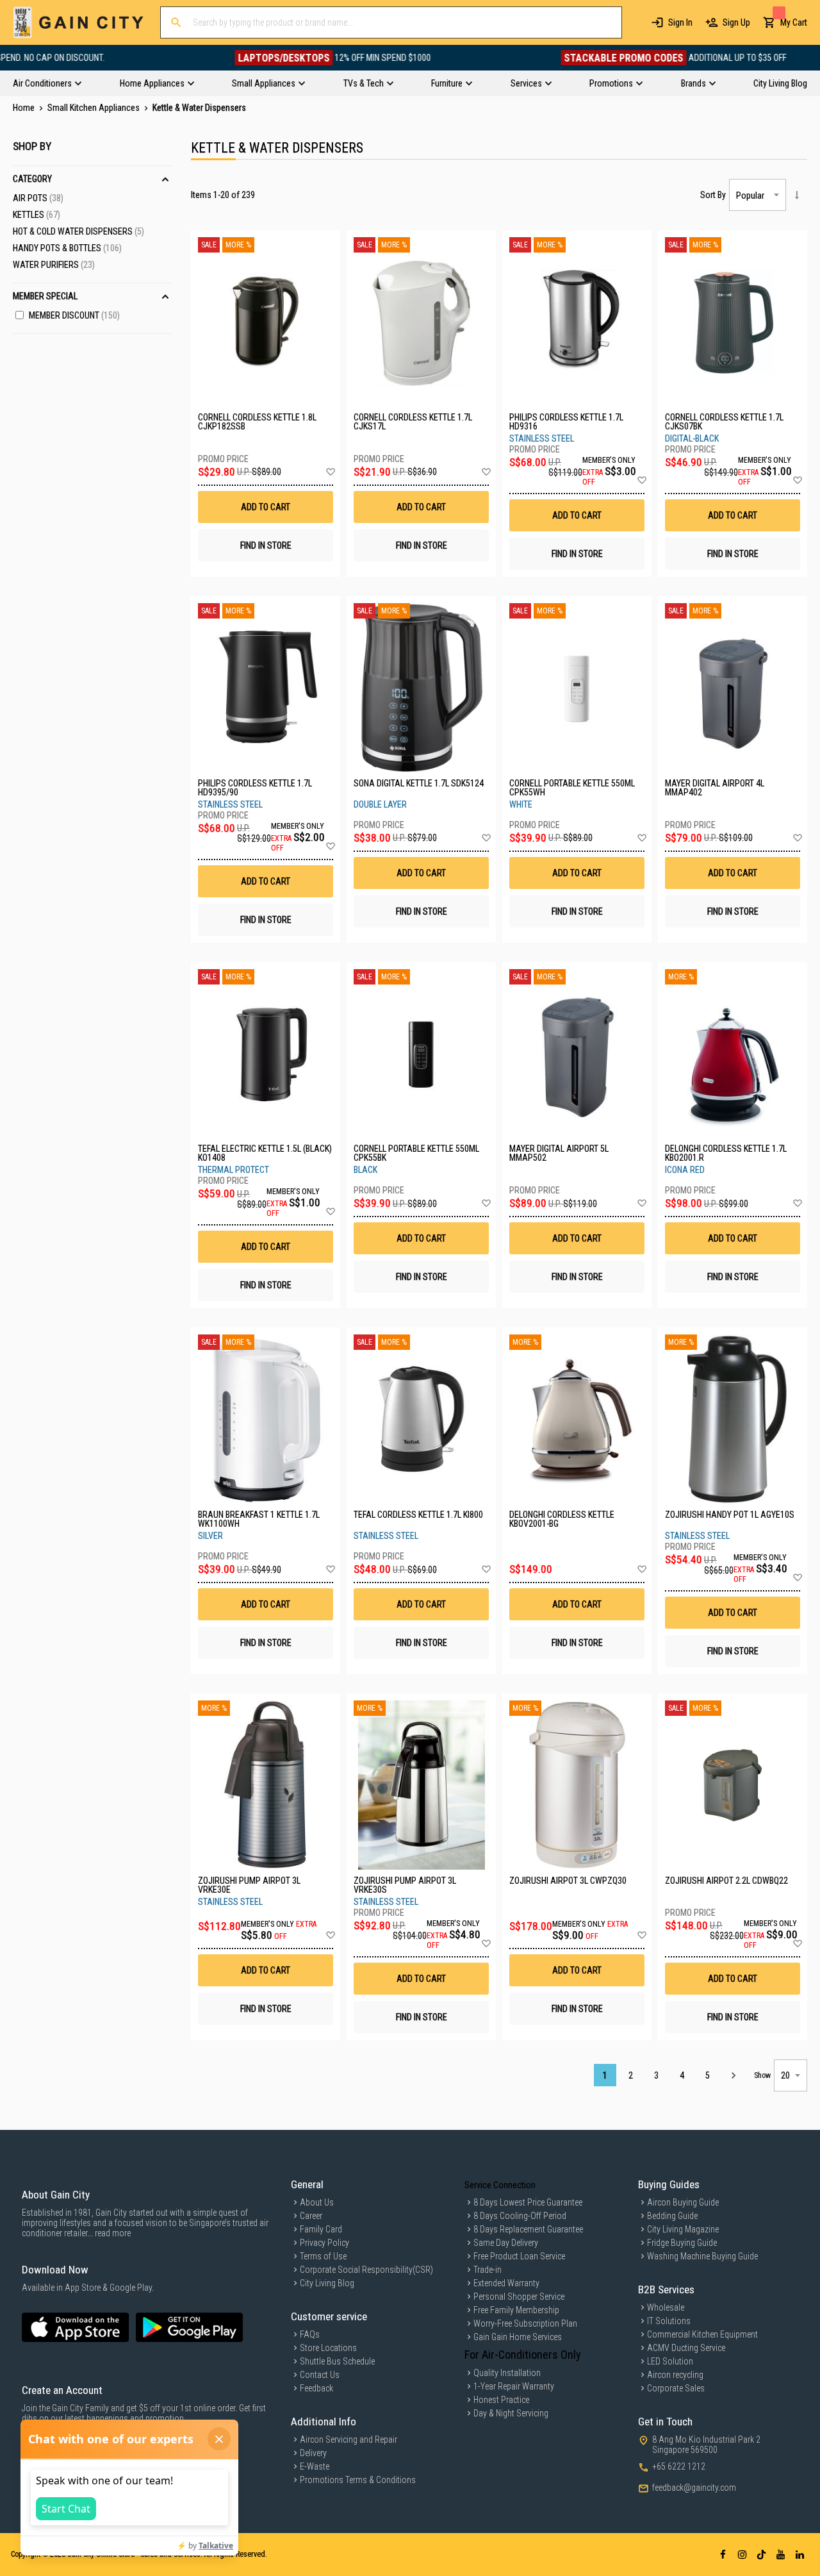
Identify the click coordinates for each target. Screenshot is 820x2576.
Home (25, 108)
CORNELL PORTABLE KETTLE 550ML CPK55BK (416, 1153)
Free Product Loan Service (519, 2256)
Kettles (37, 215)
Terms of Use (323, 2256)
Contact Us (320, 2375)
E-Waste (315, 2466)
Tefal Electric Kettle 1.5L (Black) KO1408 (265, 1153)
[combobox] (391, 22)
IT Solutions (669, 2321)
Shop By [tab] (32, 146)
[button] (330, 472)
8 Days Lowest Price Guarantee (528, 2202)
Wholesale (666, 2307)
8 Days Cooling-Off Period (520, 2216)
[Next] (733, 2075)
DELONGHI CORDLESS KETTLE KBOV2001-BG (562, 1519)
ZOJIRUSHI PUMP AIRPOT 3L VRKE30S (405, 1885)
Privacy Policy (324, 2243)
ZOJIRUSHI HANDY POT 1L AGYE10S (730, 1515)
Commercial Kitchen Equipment (702, 2334)
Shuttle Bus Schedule (337, 2361)
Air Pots (38, 198)
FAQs (310, 2334)
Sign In (680, 22)
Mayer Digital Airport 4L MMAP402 (715, 788)
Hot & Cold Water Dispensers (78, 231)
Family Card (321, 2229)
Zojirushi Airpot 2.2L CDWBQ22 (726, 1881)
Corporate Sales (676, 2388)
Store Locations (328, 2348)
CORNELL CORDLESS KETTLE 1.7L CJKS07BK (724, 422)
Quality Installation (507, 2373)
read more (113, 2233)
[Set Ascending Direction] (797, 195)
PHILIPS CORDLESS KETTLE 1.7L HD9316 (566, 422)
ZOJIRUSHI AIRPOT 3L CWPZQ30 (568, 1881)
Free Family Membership (516, 2310)
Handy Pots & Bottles (67, 248)
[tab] (410, 83)
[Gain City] (78, 22)
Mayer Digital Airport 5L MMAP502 (559, 1153)
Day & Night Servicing (511, 2413)
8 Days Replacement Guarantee (528, 2229)
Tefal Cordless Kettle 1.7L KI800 (418, 1515)
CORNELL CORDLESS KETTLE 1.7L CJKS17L (413, 422)
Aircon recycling (675, 2375)
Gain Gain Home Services (518, 2337)
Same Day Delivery (506, 2243)
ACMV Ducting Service (686, 2348)
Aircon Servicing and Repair (348, 2439)
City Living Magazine (683, 2229)
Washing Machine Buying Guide (702, 2256)
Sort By (713, 195)
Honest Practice (501, 2400)
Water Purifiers (54, 265)
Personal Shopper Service (519, 2297)
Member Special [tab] (45, 296)
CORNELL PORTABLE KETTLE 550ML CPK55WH (572, 788)
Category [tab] (32, 179)
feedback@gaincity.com (694, 2488)
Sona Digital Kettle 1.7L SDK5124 (419, 784)
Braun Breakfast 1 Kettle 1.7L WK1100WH (259, 1519)
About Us (317, 2202)
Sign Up (736, 22)
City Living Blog (327, 2283)
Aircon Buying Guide (683, 2202)
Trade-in (488, 2270)
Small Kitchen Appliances (94, 108)
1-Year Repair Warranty (514, 2386)
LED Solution (670, 2361)
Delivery (313, 2453)
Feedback (316, 2388)
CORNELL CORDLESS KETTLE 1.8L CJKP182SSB (257, 422)
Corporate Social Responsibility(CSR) (366, 2270)
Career (311, 2216)
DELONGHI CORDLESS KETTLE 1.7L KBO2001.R (726, 1153)
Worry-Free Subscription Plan (525, 2323)
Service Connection (500, 2185)
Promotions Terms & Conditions (358, 2480)
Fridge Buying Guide (682, 2243)
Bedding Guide (672, 2216)
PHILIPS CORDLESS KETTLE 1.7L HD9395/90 (255, 788)
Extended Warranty (506, 2283)
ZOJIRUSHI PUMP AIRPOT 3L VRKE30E (249, 1885)
